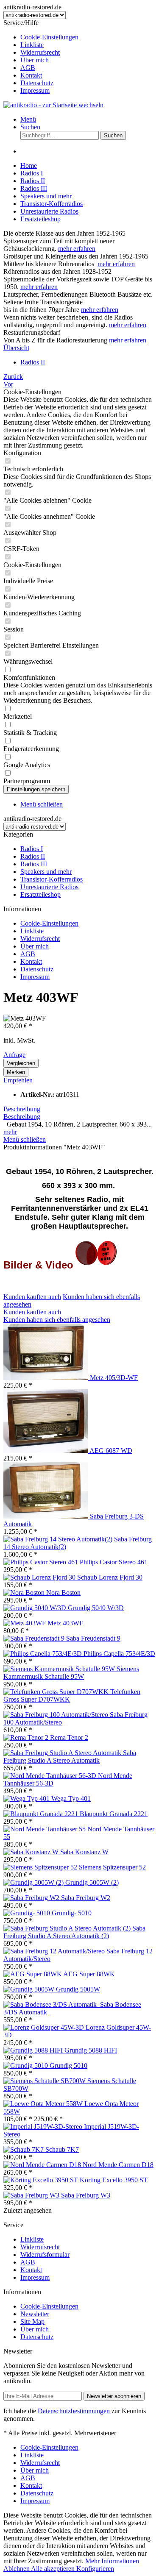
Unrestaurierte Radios (49, 887)
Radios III (34, 864)
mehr (10, 1132)
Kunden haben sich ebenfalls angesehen (57, 1320)
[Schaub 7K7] (24, 2149)
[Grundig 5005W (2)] (34, 1882)
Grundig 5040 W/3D (96, 1608)
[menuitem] (88, 37)
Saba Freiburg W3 (86, 2195)
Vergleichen (21, 1063)
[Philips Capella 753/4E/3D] (43, 1654)
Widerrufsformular (45, 2255)
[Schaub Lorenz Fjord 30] (40, 1577)
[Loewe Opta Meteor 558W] (44, 2104)
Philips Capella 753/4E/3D (119, 1654)
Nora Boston (63, 1593)
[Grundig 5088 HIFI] (34, 2050)
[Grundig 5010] (26, 2066)
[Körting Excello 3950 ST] (42, 2180)
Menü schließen (42, 804)
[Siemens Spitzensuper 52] (41, 1867)
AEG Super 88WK (89, 1974)
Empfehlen (18, 1080)
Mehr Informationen (112, 2561)
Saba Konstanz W (84, 1852)
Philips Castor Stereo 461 (114, 1562)
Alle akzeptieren (54, 2569)
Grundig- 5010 (72, 1913)
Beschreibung (22, 1109)
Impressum (35, 90)
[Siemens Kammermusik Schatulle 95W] (60, 1669)
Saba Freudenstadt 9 (93, 1638)
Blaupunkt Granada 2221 (114, 1814)
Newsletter (35, 2314)
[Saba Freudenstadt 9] (35, 1638)
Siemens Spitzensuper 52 (112, 1867)
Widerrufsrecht (40, 52)
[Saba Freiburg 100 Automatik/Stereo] (57, 1715)
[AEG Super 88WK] (33, 1974)
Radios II (33, 856)
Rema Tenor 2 (69, 1737)
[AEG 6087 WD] (46, 1451)
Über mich (35, 60)
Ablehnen (17, 2569)
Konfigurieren (95, 2569)
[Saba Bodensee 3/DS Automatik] (52, 2004)
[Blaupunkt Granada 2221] (42, 1814)
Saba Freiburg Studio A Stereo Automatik (70, 1757)
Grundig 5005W (78, 1989)
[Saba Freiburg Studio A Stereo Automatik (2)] (68, 1928)
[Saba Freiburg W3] (32, 2195)
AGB (28, 68)
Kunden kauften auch (32, 1297)
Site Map (32, 2321)
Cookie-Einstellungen (49, 37)
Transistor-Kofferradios (52, 879)
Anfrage (14, 1055)
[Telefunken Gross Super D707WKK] (57, 1692)
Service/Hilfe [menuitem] (41, 57)
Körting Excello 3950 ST (114, 2180)
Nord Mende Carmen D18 (118, 2165)
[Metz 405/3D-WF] (47, 1378)
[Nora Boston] (25, 1593)
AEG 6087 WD (111, 1451)
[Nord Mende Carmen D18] (43, 2165)
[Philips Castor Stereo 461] (42, 1562)
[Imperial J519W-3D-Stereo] (44, 2127)
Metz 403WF (65, 1623)
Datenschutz (37, 83)
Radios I (32, 849)
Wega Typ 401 (71, 1798)
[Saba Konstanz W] (32, 1852)
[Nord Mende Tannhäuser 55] (45, 1829)
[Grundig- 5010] (28, 1913)
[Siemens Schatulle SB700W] (45, 2081)
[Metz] (96, 1266)
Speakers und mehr (46, 872)
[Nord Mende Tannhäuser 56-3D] (51, 1776)
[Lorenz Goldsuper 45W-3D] (45, 2027)
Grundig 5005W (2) (92, 1882)
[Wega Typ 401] (27, 1798)
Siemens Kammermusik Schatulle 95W (71, 1673)
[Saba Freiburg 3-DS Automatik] (47, 1516)
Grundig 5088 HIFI (91, 2050)
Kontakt (31, 75)
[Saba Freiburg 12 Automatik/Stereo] (55, 1951)
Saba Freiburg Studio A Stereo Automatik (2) (74, 1932)
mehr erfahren (77, 249)
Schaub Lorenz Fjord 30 (110, 1577)
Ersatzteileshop (40, 894)
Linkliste (32, 45)
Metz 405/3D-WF (114, 1378)
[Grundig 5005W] (30, 1989)
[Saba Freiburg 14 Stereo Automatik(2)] (59, 1539)
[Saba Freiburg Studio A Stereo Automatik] (63, 1753)
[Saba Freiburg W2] (32, 1898)
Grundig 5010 (68, 2066)
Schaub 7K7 (62, 2149)
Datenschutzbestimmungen (74, 2411)
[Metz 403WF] (25, 1623)
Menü (28, 119)
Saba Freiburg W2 (86, 1898)
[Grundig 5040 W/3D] (36, 1608)
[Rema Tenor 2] (27, 1737)
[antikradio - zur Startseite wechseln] (53, 105)
